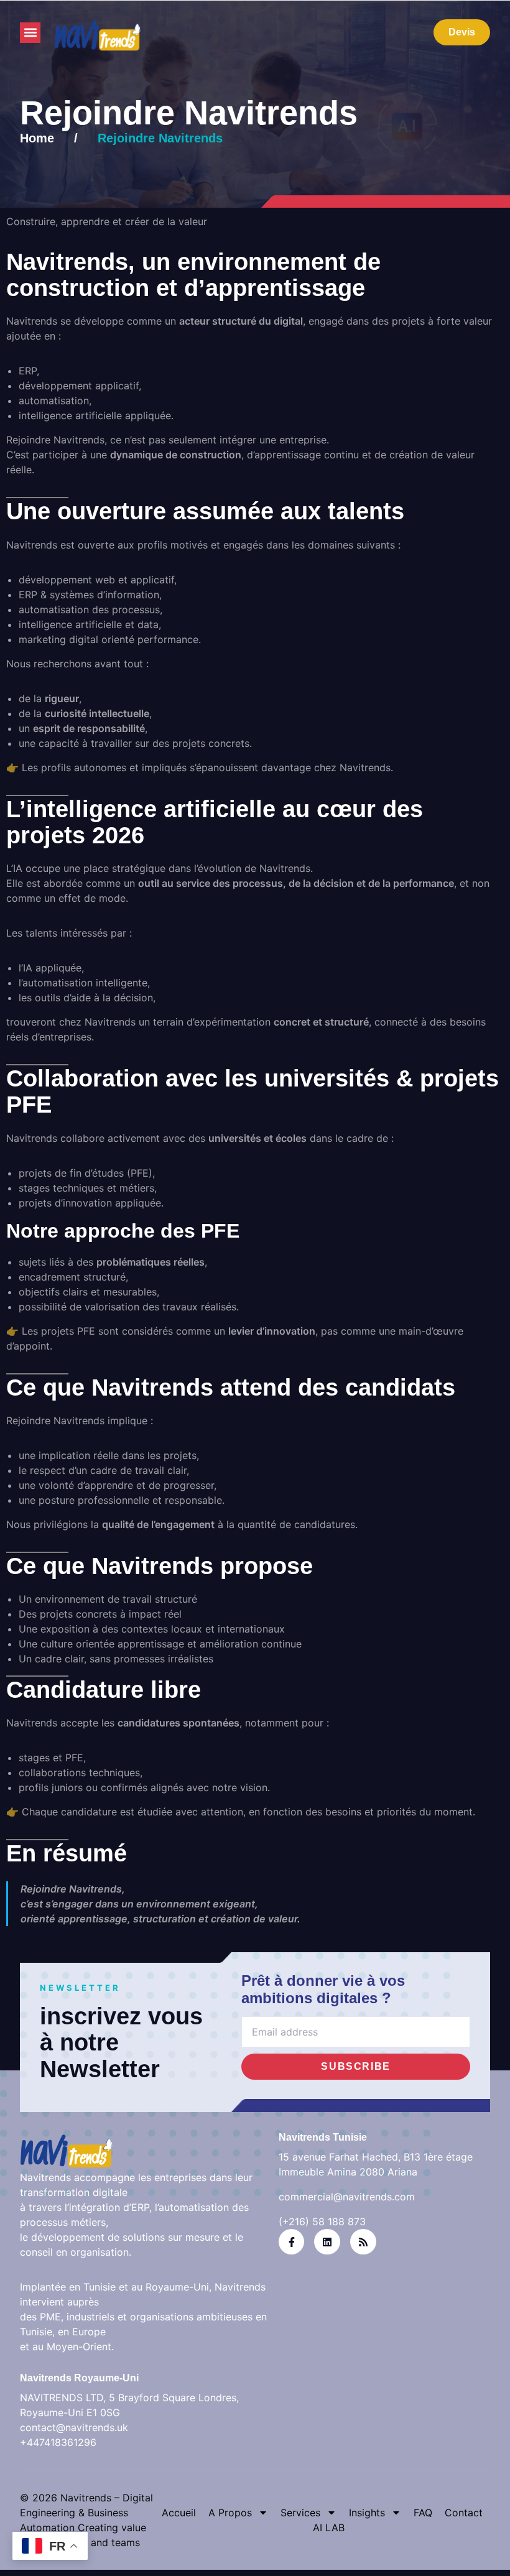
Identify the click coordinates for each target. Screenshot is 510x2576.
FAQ (423, 2513)
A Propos (230, 2513)
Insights (367, 2513)
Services (300, 2513)
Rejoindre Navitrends (160, 138)
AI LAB (329, 2527)
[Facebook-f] (292, 2242)
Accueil (179, 2513)
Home (37, 138)
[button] (30, 33)
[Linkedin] (327, 2242)
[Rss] (363, 2242)
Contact (464, 2513)
